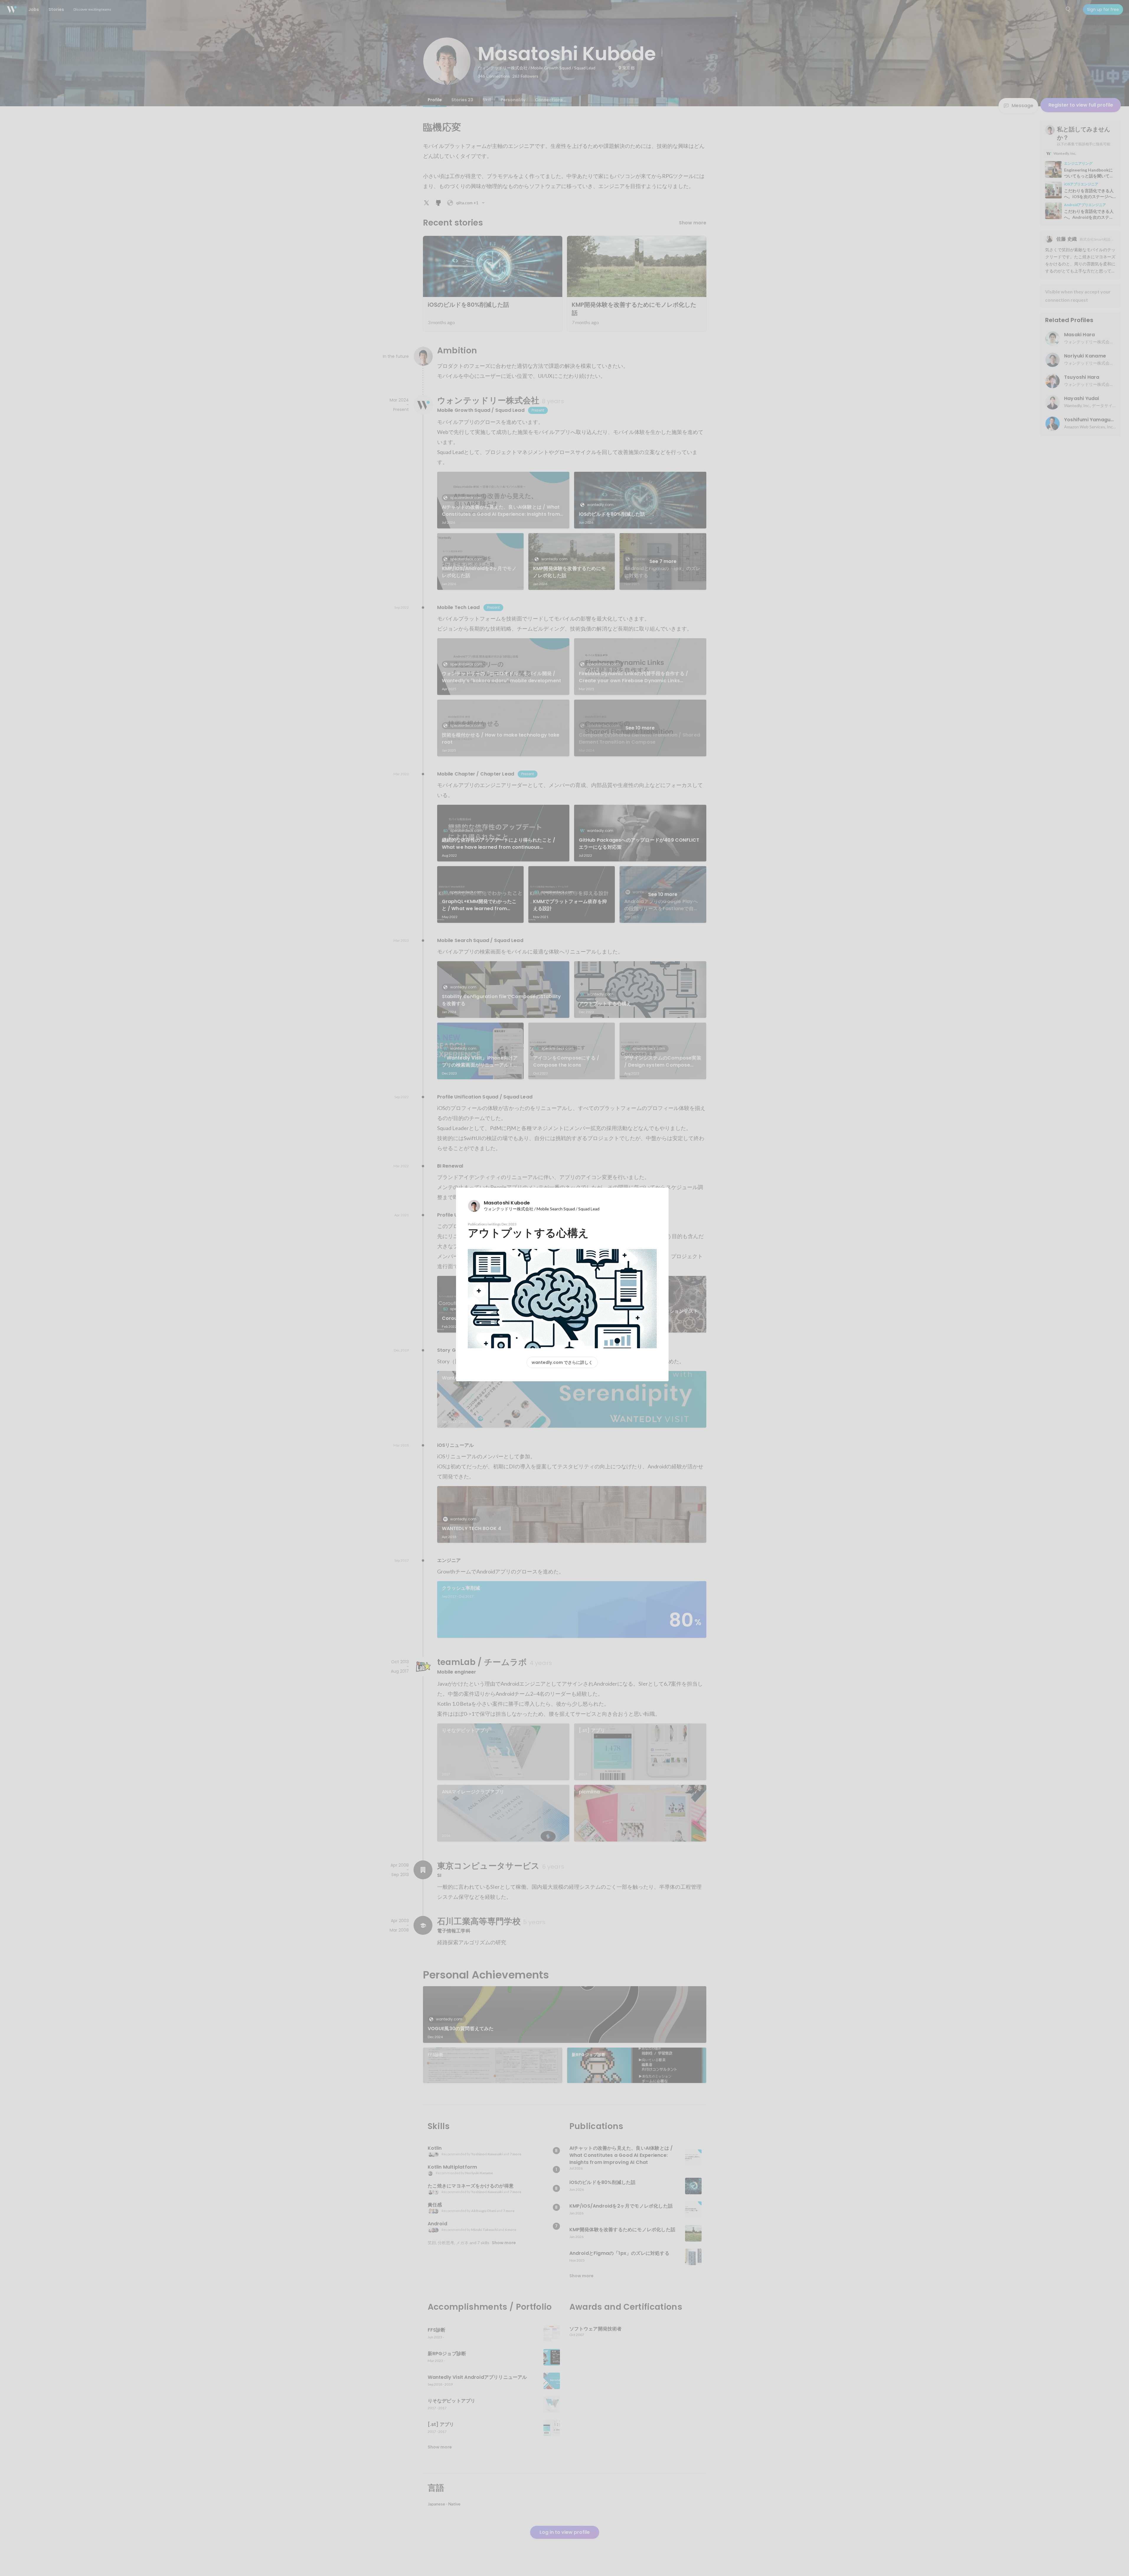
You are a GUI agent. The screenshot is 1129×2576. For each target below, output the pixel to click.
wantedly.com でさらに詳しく (562, 1362)
